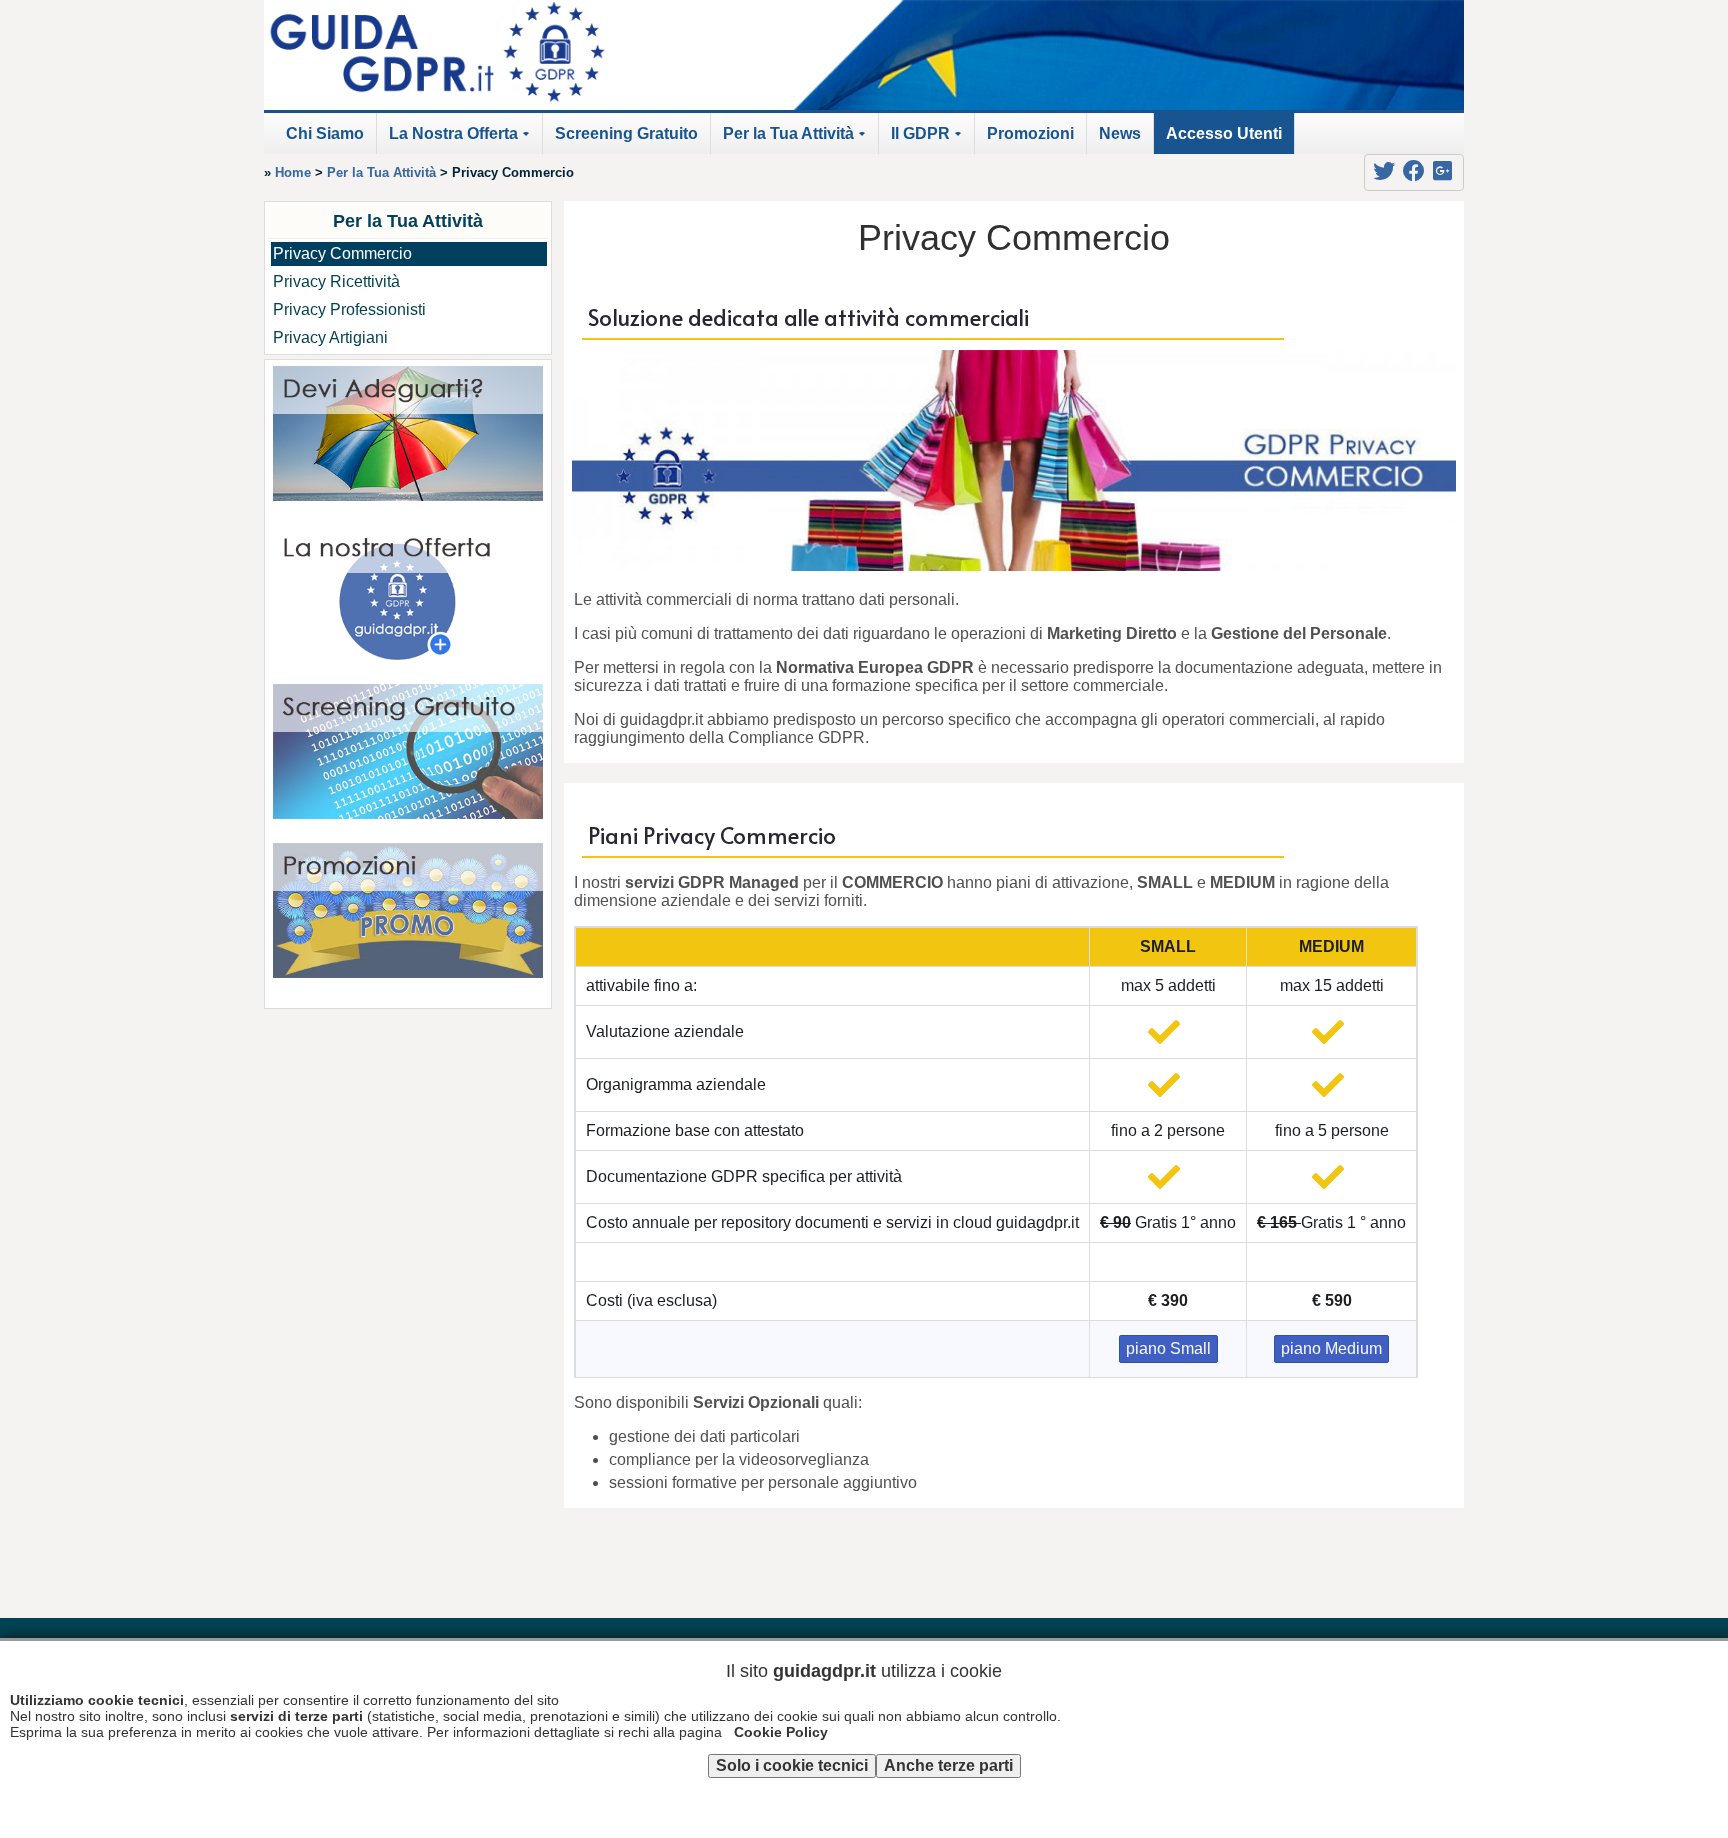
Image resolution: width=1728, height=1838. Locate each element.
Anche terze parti (948, 1765)
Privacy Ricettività (336, 281)
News (1120, 133)
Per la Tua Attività (797, 139)
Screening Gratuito (626, 133)
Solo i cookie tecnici (792, 1765)
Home (293, 172)
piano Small (1168, 1348)
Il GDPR (929, 139)
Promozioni (1030, 133)
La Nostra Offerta (462, 139)
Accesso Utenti (1224, 133)
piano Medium (1331, 1348)
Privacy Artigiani (330, 337)
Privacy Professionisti (349, 309)
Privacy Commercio (342, 253)
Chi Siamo (325, 133)
